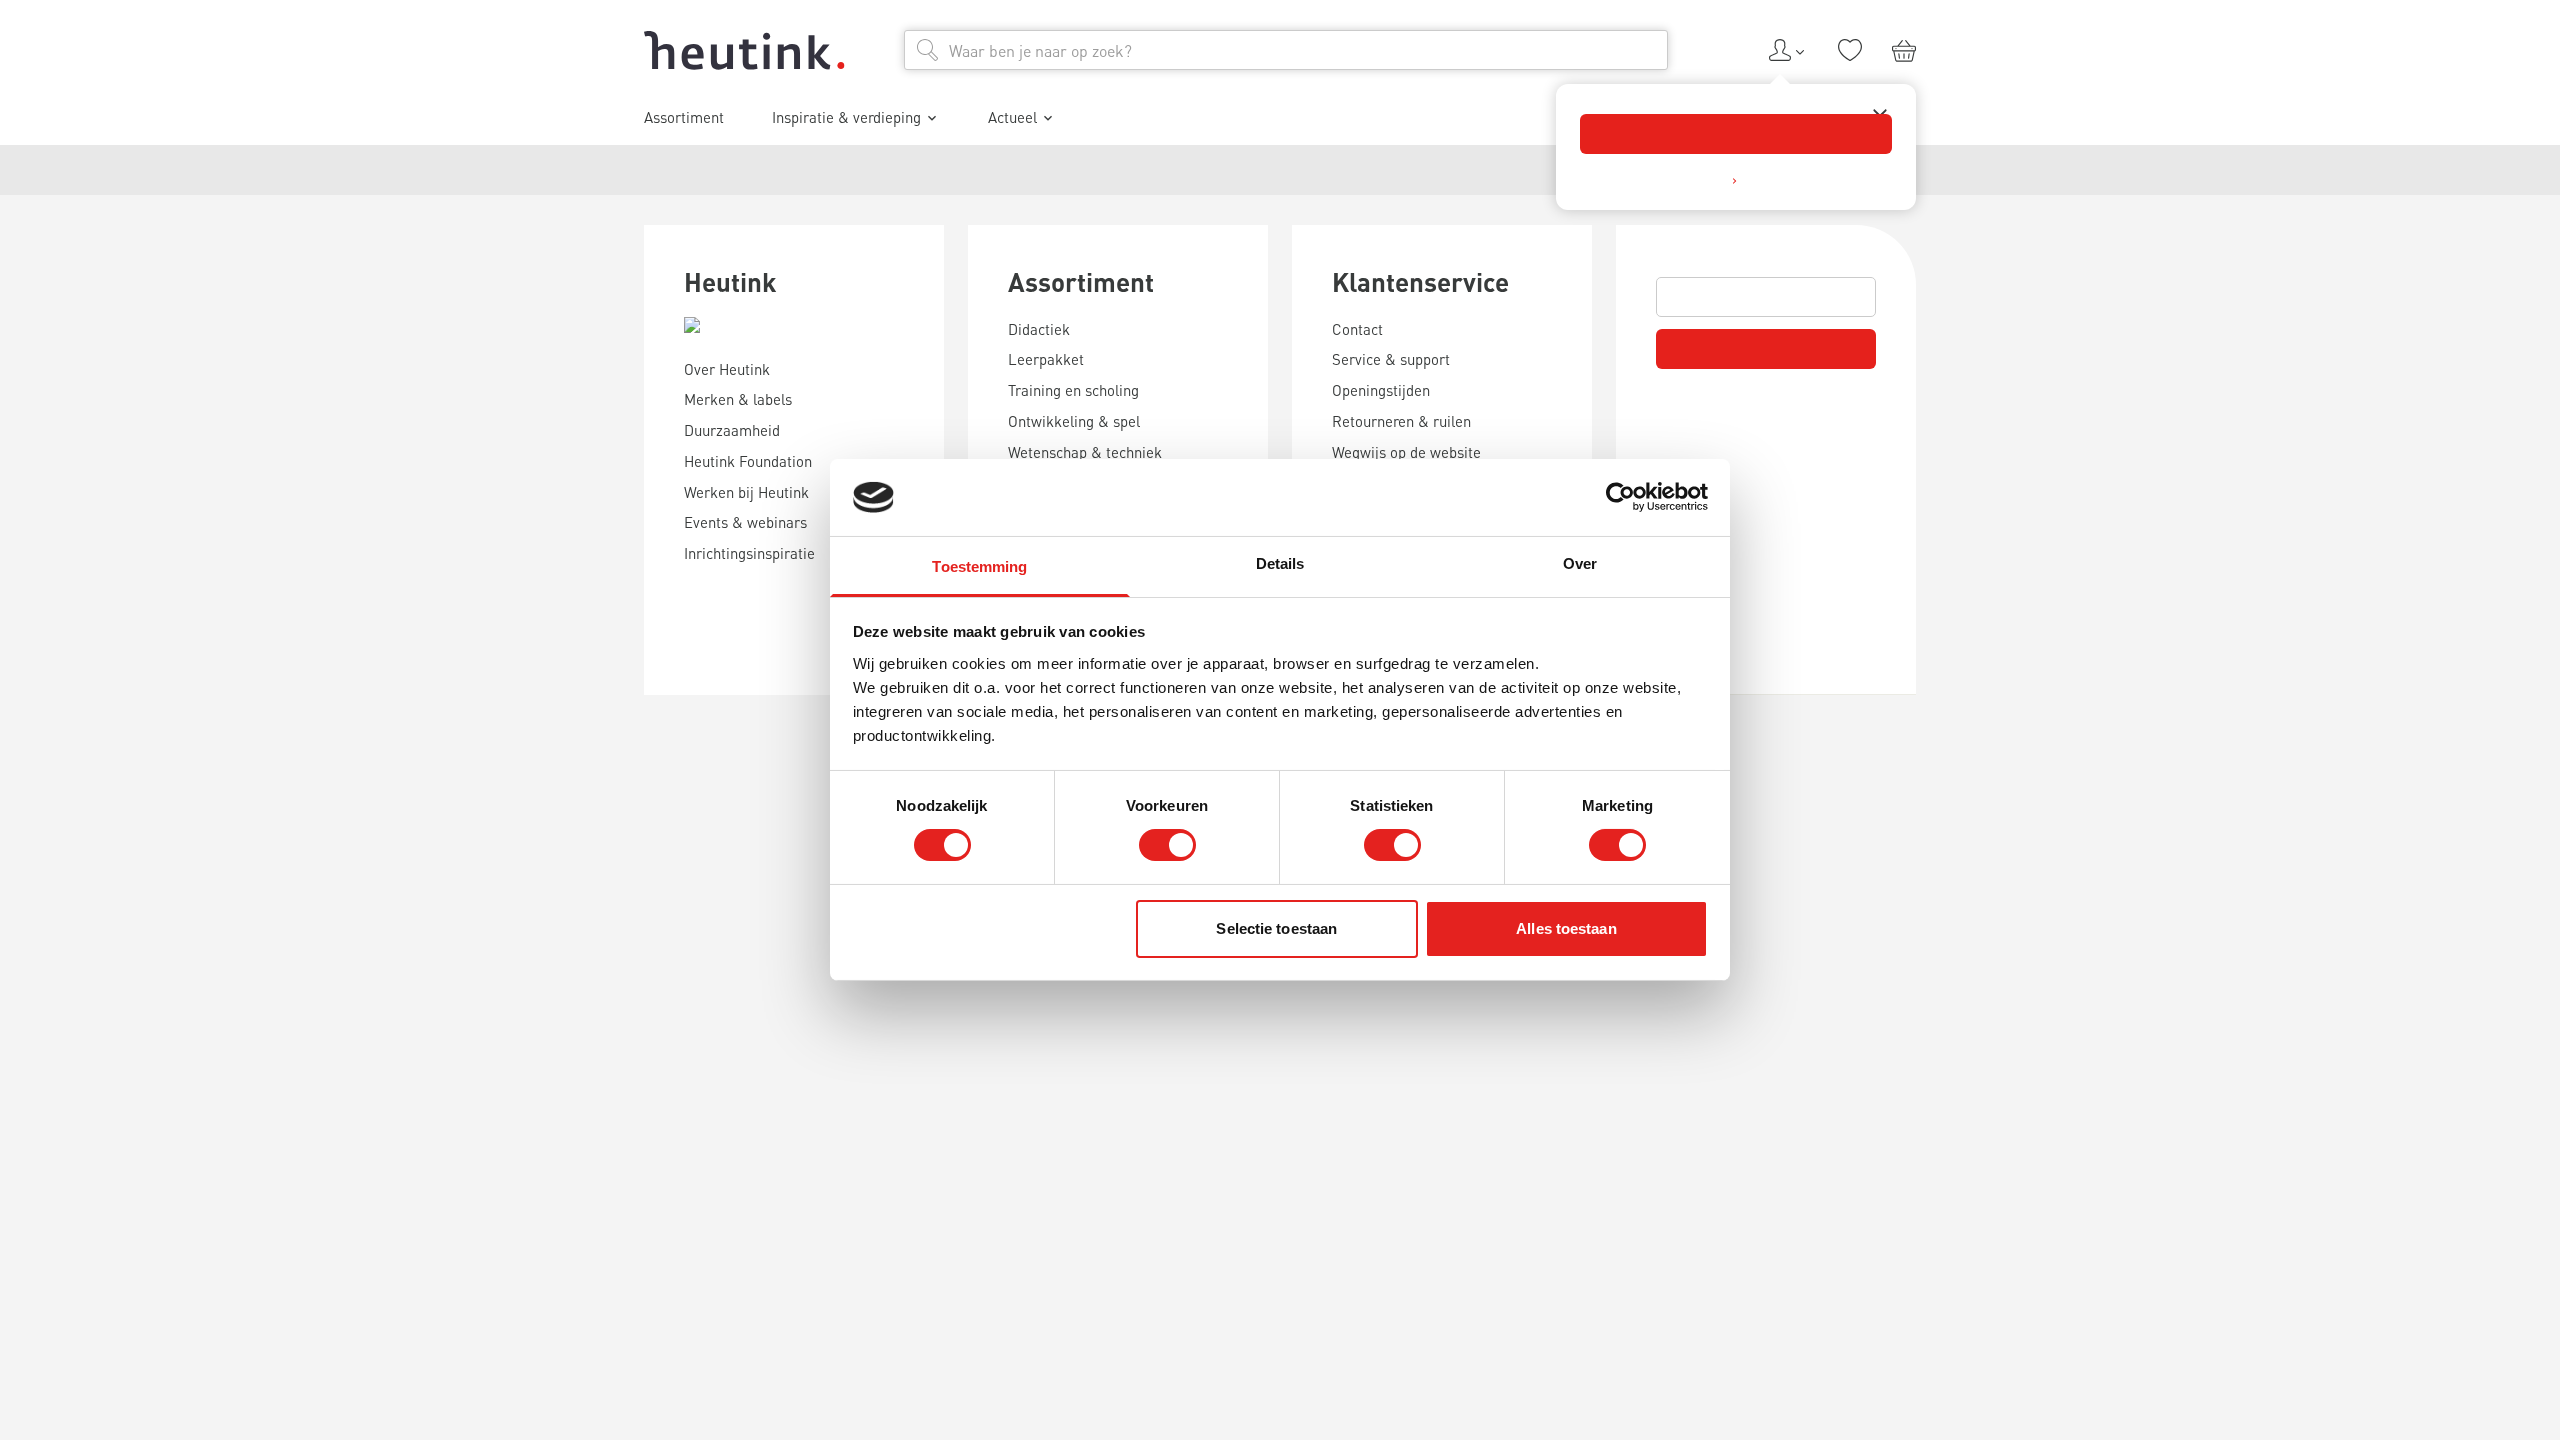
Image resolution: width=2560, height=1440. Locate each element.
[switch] (1167, 845)
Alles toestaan (1566, 928)
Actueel (1012, 117)
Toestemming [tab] (979, 566)
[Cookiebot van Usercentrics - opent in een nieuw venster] (1620, 497)
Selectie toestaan (1276, 928)
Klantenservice (1420, 281)
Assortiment (1081, 281)
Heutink (730, 281)
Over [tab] (1580, 563)
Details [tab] (1280, 563)
